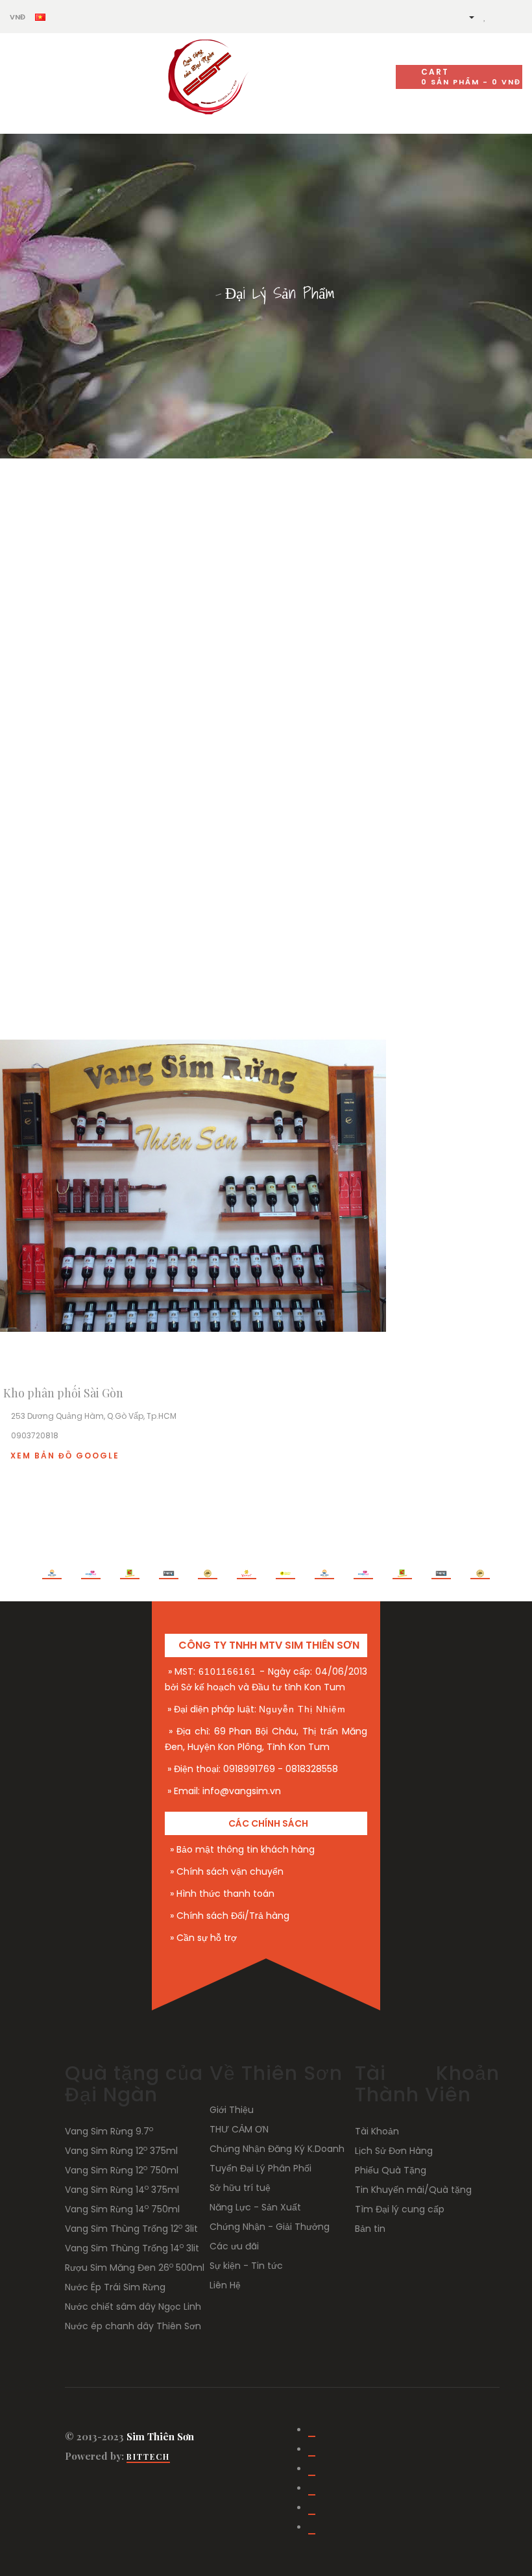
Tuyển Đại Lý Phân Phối (260, 2168)
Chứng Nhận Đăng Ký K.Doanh (277, 2149)
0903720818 (35, 1435)
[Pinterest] (312, 2509)
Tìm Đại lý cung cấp (400, 2209)
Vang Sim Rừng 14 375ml (122, 2190)
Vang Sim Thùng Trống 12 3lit (131, 2229)
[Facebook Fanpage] (312, 2431)
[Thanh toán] (515, 16)
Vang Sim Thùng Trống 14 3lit (132, 2248)
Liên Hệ (225, 2285)
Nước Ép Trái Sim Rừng (115, 2287)
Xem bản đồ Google (65, 1456)
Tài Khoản (377, 2131)
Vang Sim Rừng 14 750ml (122, 2209)
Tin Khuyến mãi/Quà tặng (413, 2190)
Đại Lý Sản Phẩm (280, 293)
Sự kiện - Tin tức (246, 2266)
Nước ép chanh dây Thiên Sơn (133, 2326)
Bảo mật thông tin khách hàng (246, 1849)
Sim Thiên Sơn (160, 2436)
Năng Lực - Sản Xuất (255, 2207)
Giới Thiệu (232, 2110)
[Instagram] (312, 2470)
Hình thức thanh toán (225, 1894)
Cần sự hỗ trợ (207, 1938)
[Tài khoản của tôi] (466, 16)
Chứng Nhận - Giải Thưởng (270, 2227)
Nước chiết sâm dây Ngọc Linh (133, 2307)
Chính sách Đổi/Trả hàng (233, 1916)
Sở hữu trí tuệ (240, 2188)
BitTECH (148, 2457)
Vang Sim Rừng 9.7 (109, 2131)
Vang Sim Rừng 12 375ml (121, 2151)
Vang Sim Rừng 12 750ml (122, 2170)
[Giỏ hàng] (499, 16)
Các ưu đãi (234, 2246)
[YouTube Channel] (312, 2450)
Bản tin (370, 2229)
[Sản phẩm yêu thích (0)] (485, 16)
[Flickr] (312, 2528)
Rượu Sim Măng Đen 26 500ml (135, 2268)
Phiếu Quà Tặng (391, 2170)
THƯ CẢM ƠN (239, 2129)
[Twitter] (312, 2489)
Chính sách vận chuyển (230, 1871)
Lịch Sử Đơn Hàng (394, 2151)
